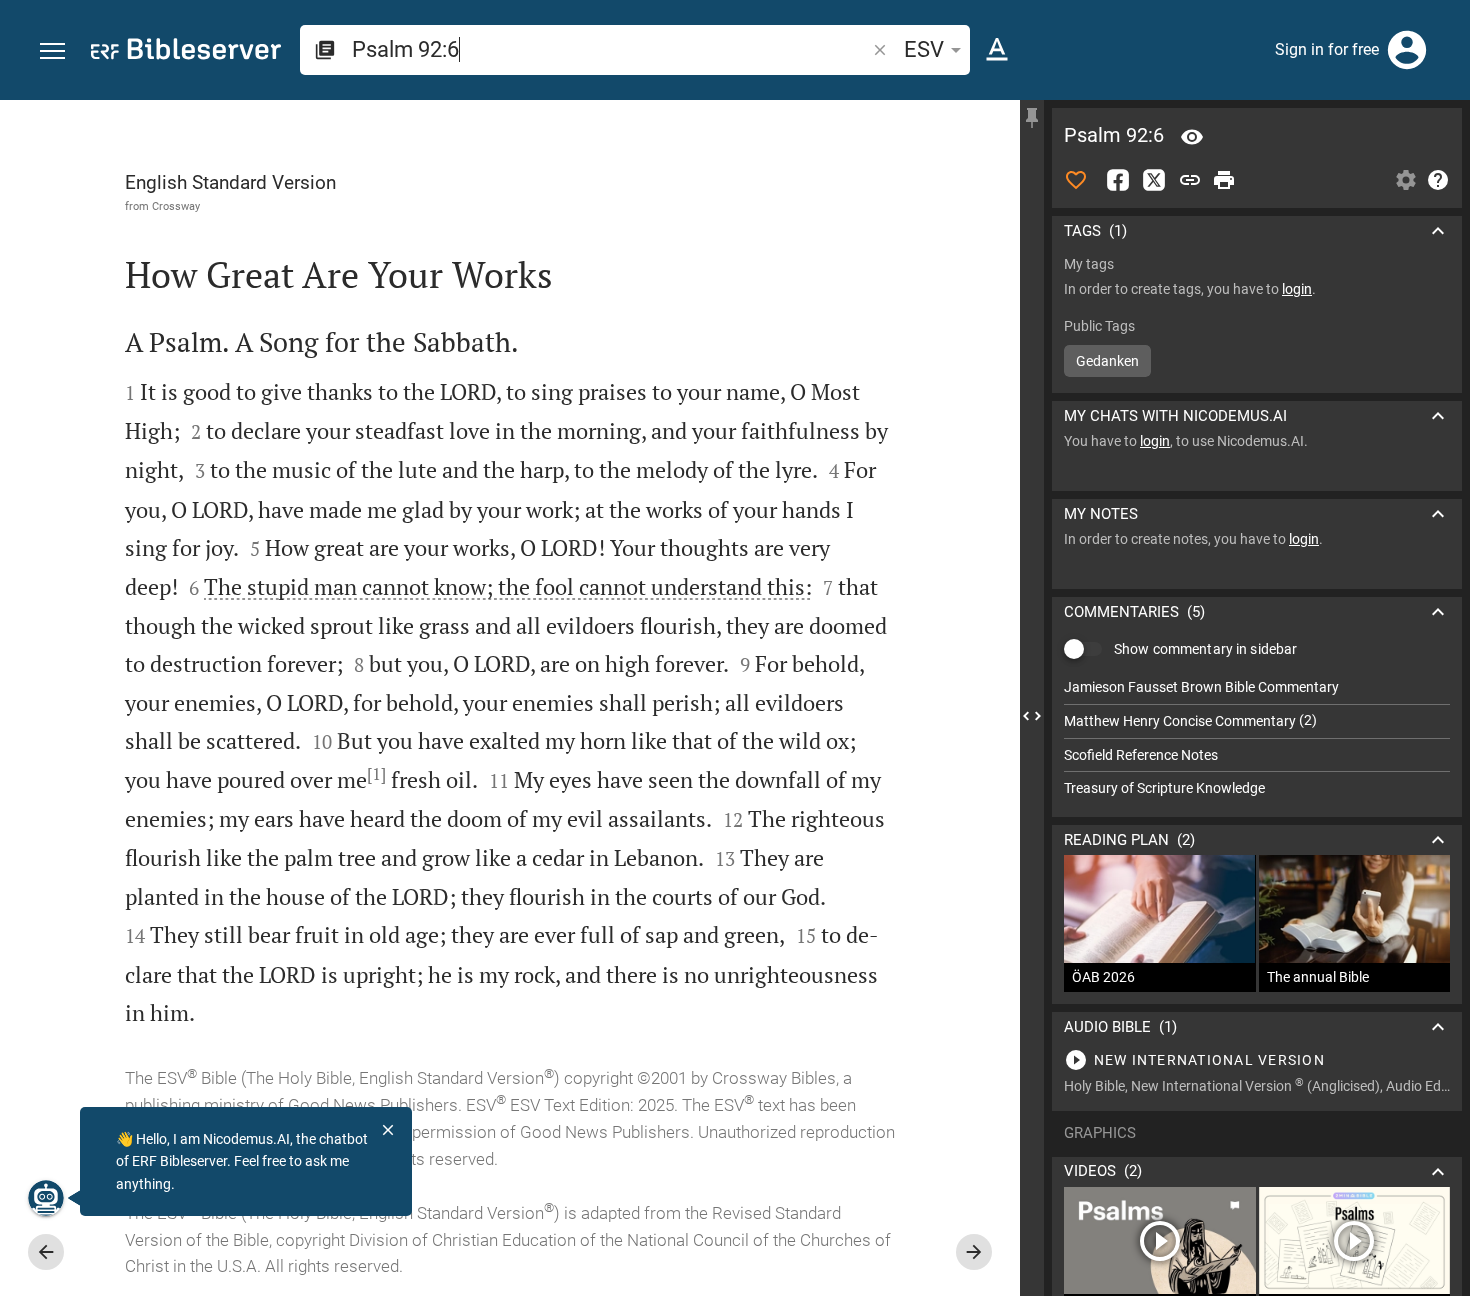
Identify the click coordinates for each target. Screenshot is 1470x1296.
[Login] (1407, 50)
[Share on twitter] (1154, 180)
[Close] (388, 1130)
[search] (610, 49)
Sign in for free (1327, 49)
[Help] (1438, 180)
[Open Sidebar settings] (1406, 180)
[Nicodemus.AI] (46, 1198)
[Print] (1224, 180)
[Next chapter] (974, 1252)
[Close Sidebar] (1032, 716)
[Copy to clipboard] (1190, 180)
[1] (376, 774)
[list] (1257, 738)
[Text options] (997, 50)
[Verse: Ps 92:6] (1192, 137)
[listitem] (1257, 687)
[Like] (1076, 180)
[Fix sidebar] (1032, 118)
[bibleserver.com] (186, 52)
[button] (52, 51)
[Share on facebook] (1118, 180)
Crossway (176, 206)
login (1297, 289)
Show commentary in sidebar (1205, 649)
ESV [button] (924, 49)
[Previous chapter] (46, 1252)
